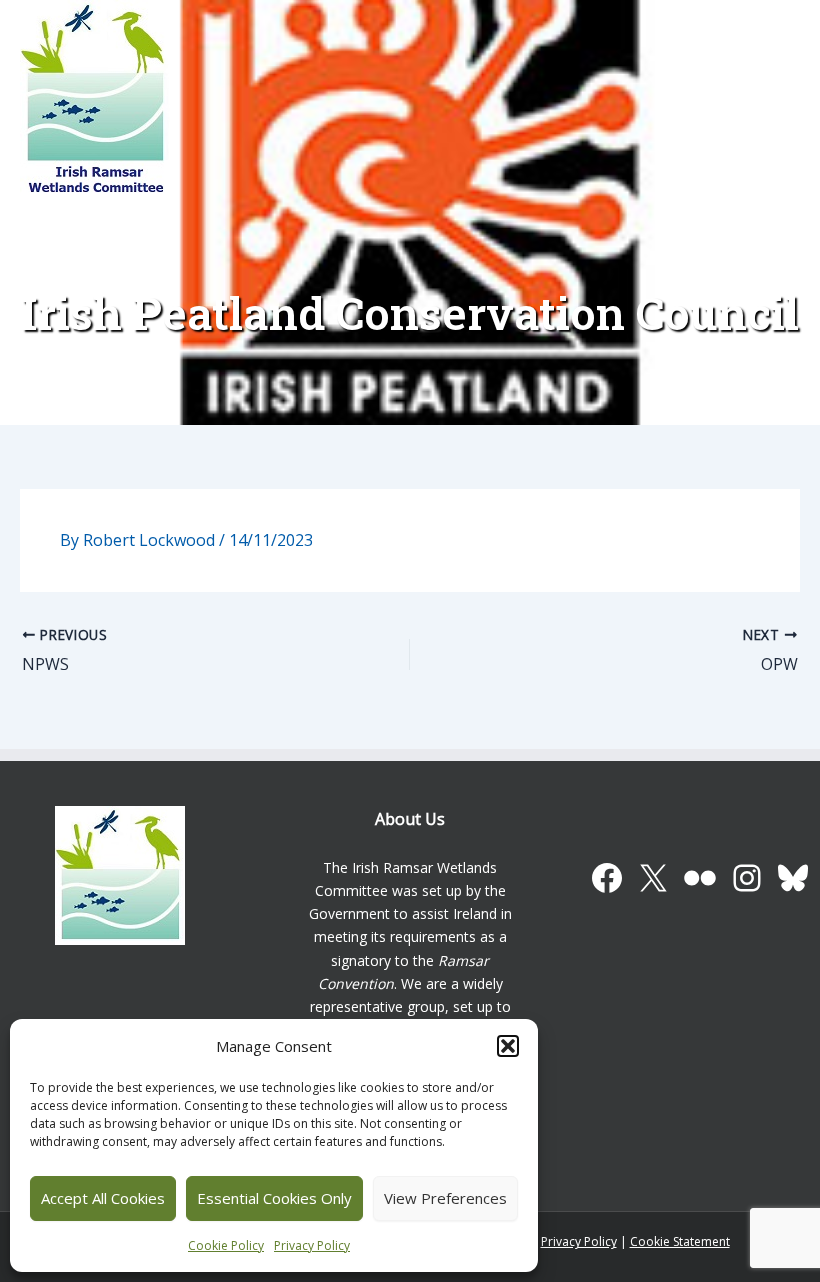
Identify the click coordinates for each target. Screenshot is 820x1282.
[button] (508, 1046)
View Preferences (445, 1198)
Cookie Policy (226, 1245)
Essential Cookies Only (274, 1198)
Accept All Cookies (103, 1198)
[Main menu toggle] (768, 110)
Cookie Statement (680, 1241)
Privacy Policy (312, 1245)
